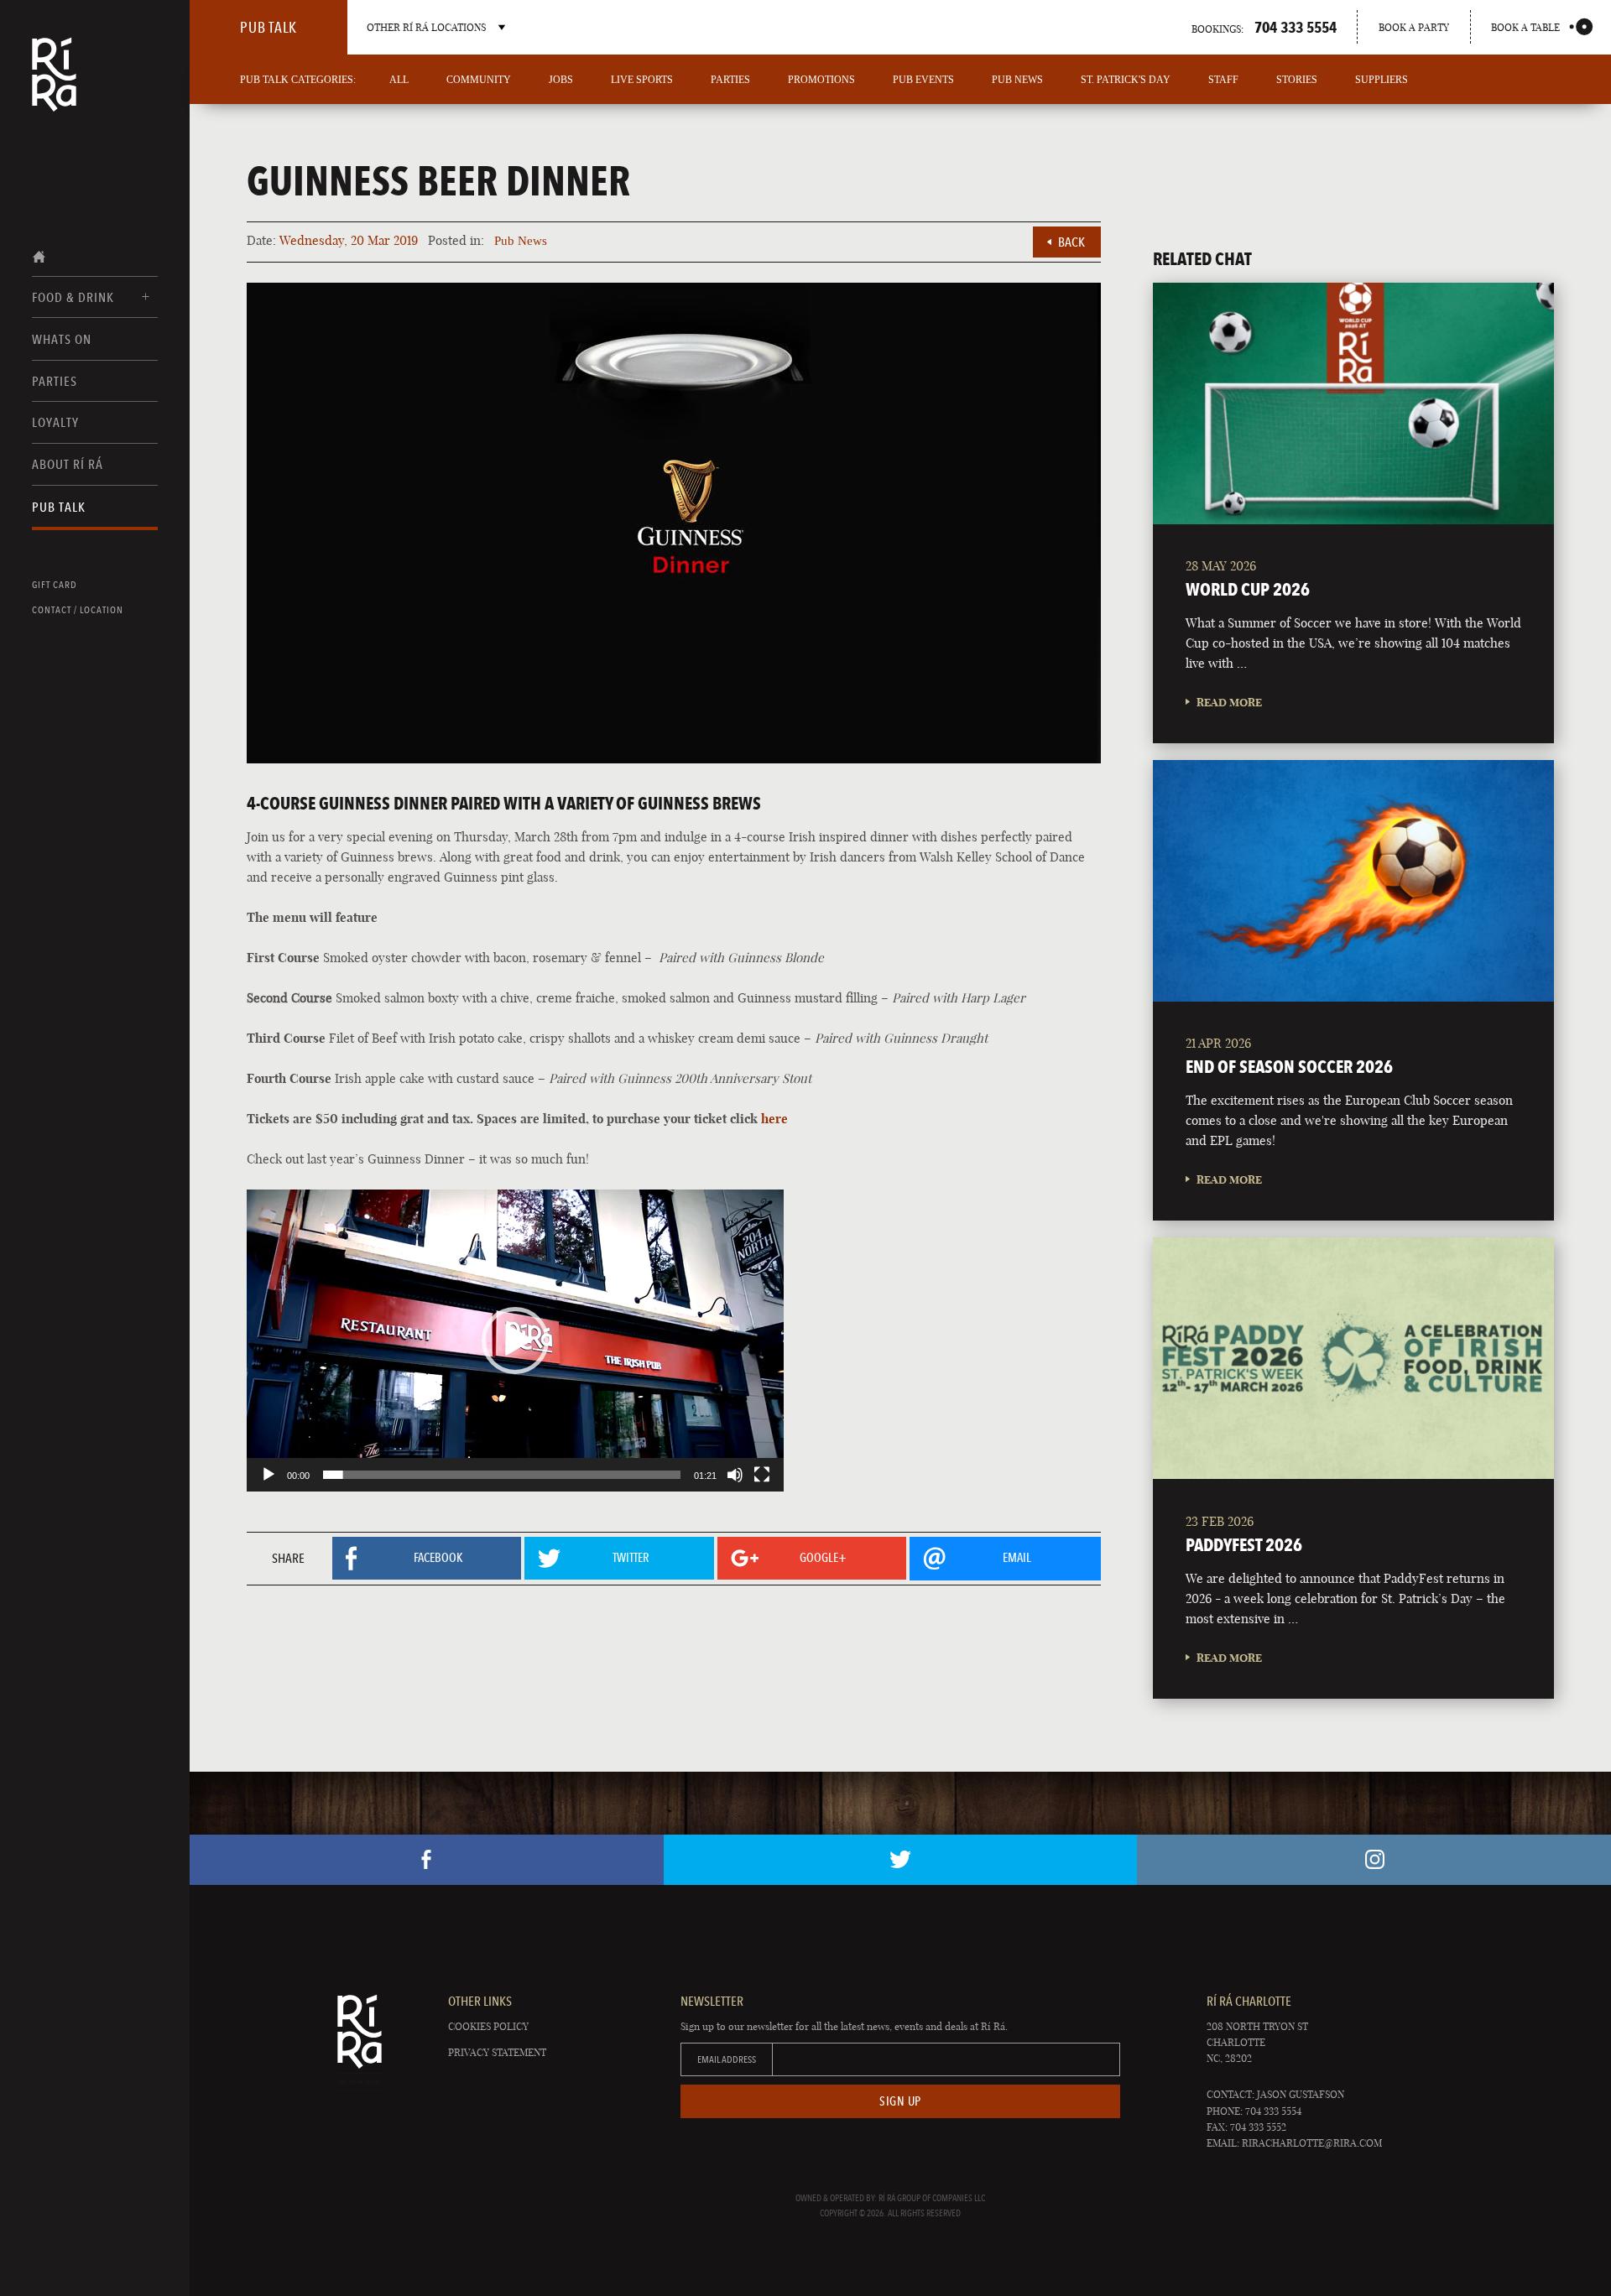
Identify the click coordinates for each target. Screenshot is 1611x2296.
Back (1071, 242)
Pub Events (923, 80)
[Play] (268, 1475)
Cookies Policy (488, 2026)
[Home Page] (54, 86)
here (774, 1119)
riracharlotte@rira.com (1312, 2143)
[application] (515, 1341)
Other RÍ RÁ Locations (426, 27)
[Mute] (735, 1475)
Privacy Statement (497, 2052)
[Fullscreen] (762, 1475)
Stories (1297, 80)
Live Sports (642, 80)
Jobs (561, 80)
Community (479, 80)
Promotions (821, 80)
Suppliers (1382, 80)
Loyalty (55, 422)
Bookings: (1264, 27)
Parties (55, 381)
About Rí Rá (68, 464)
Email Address (727, 2059)
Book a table (1525, 27)
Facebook (427, 1860)
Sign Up (900, 2101)
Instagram (1374, 1860)
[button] (515, 1341)
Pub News (1017, 80)
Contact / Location (78, 610)
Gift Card (55, 585)
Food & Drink (73, 297)
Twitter (901, 1860)
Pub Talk (59, 507)
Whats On (62, 339)
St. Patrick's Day (1126, 80)
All (399, 80)
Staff (1223, 80)
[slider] (502, 1475)
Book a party (1414, 27)
